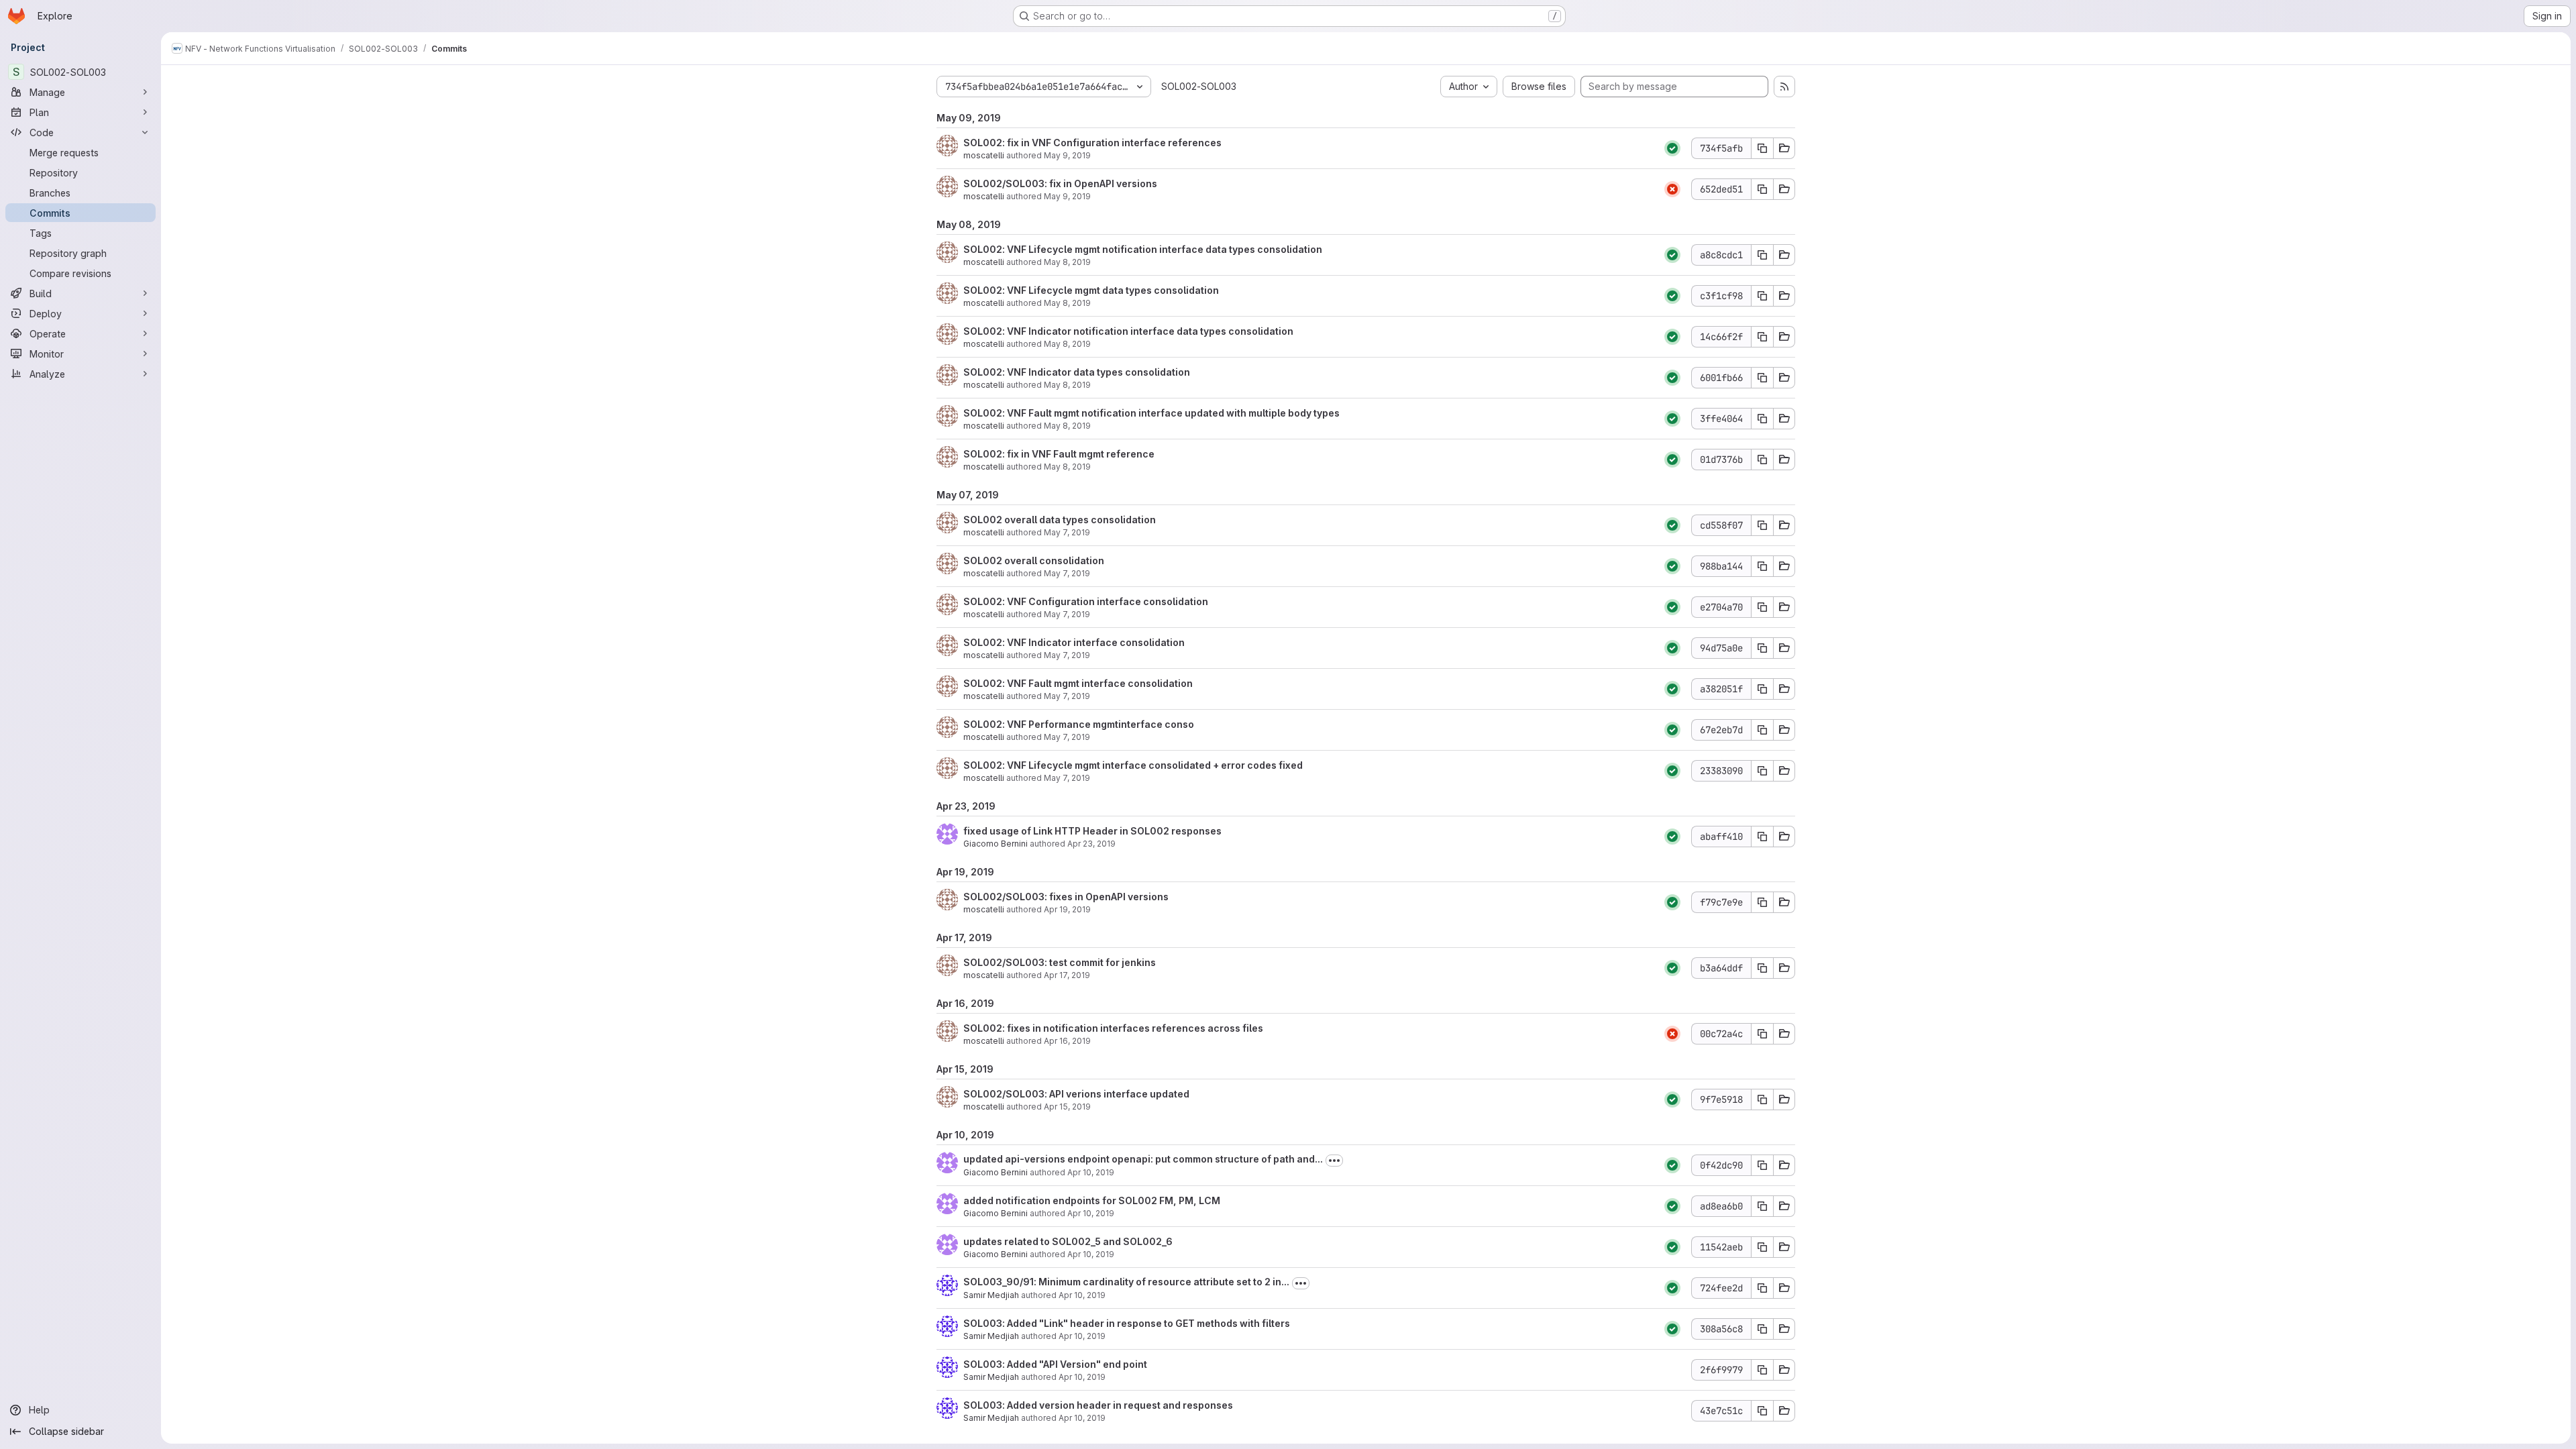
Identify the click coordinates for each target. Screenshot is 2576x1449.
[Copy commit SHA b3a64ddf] (1762, 968)
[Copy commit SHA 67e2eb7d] (1762, 730)
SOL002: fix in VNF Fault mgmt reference (1059, 454)
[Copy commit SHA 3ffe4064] (1762, 419)
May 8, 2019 (1067, 262)
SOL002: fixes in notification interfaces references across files (1113, 1028)
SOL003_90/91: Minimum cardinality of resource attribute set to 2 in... (1126, 1282)
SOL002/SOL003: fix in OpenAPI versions (1060, 183)
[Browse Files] (1784, 148)
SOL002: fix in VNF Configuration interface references (1092, 143)
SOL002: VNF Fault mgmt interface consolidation (1078, 683)
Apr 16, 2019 (1067, 1041)
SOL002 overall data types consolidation (1060, 520)
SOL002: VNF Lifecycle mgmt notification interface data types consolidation (1143, 249)
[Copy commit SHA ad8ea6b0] (1762, 1206)
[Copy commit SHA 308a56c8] (1762, 1329)
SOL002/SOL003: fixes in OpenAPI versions (1066, 897)
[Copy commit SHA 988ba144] (1762, 566)
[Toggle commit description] (1334, 1161)
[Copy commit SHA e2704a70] (1762, 607)
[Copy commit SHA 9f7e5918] (1762, 1099)
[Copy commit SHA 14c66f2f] (1762, 337)
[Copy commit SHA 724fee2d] (1762, 1288)
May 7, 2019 (1067, 532)
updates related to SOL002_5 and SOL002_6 (1068, 1241)
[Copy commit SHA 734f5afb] (1762, 148)
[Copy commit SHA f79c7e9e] (1762, 902)
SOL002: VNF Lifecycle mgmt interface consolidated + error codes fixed (1133, 765)
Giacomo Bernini (996, 844)
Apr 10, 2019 (1091, 1172)
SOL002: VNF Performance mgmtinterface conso (1079, 724)
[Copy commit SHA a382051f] (1762, 689)
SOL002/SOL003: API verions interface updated (1076, 1094)
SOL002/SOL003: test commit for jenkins (1060, 962)
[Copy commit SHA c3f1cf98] (1762, 296)
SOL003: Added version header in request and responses (1098, 1405)
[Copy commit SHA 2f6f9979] (1762, 1370)
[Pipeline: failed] (1672, 189)
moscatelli (984, 155)
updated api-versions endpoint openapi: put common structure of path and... (1143, 1159)
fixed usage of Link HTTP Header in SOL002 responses (1092, 831)
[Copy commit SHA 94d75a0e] (1762, 648)
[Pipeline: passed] (1672, 148)
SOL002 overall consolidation (1034, 560)
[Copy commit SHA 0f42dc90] (1762, 1165)
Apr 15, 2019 (1067, 1107)
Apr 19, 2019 (1067, 909)
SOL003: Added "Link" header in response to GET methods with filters (1127, 1323)
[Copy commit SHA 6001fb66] (1762, 378)
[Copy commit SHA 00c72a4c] (1762, 1034)
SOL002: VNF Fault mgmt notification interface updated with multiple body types (1151, 413)
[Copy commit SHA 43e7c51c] (1762, 1411)
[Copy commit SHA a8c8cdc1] (1762, 255)
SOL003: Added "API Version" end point (1055, 1364)
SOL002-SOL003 (1199, 86)
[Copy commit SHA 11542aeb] (1762, 1247)
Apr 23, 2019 (1091, 844)
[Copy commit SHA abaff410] (1762, 837)
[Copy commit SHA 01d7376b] (1762, 460)
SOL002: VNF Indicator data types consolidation (1077, 372)
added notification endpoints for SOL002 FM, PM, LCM (1092, 1200)
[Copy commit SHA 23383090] (1762, 771)
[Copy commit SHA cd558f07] (1762, 525)
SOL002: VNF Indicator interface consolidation (1074, 642)
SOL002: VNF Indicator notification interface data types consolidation (1128, 331)
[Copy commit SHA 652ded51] (1762, 189)
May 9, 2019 (1067, 155)
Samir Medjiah (991, 1295)
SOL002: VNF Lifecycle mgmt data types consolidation (1091, 290)
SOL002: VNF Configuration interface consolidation (1086, 601)
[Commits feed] (1784, 87)
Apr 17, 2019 (1067, 975)
